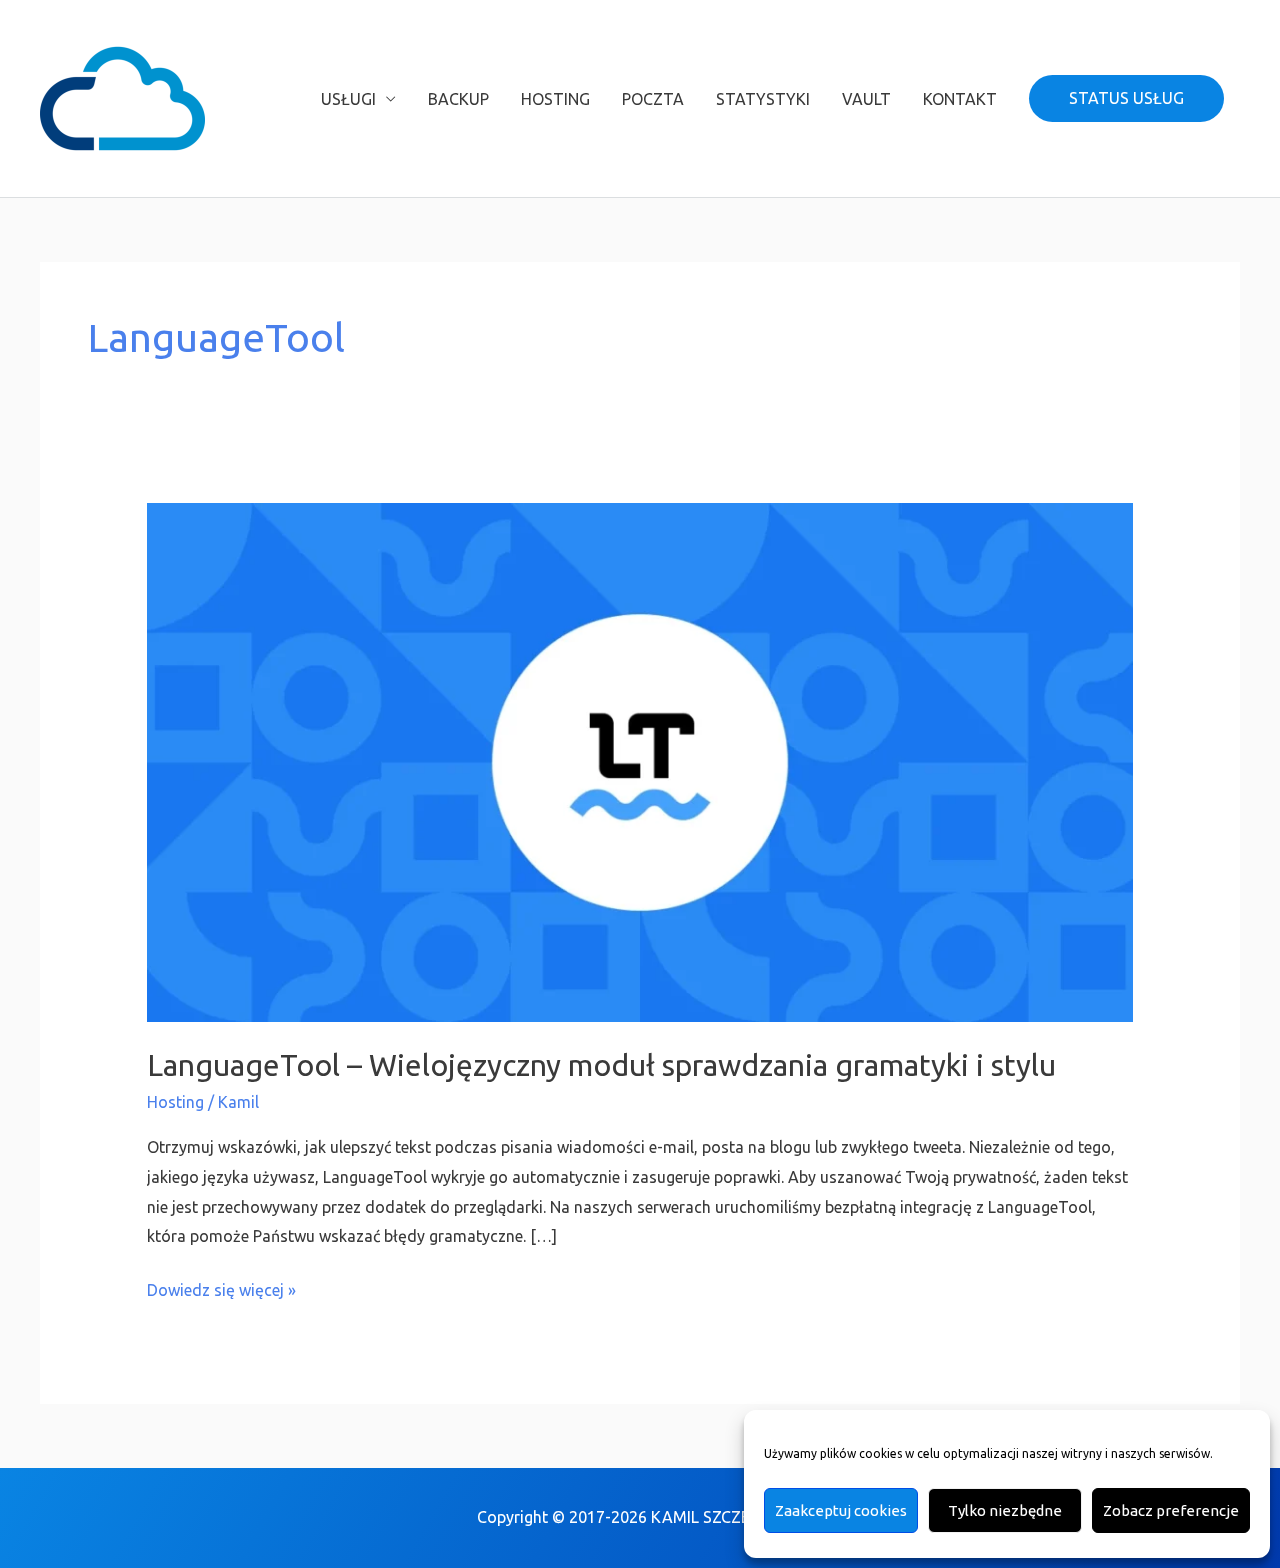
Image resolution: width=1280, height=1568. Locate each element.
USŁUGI (348, 99)
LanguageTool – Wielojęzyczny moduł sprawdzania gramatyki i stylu (601, 1065)
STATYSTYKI (763, 99)
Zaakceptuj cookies (841, 1510)
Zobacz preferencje (1171, 1510)
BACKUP (458, 99)
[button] (1126, 98)
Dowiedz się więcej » (221, 1287)
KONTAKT (960, 99)
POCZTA (653, 99)
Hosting (175, 1102)
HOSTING (555, 99)
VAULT (866, 99)
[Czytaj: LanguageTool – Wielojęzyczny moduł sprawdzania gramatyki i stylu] (640, 761)
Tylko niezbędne (1005, 1510)
